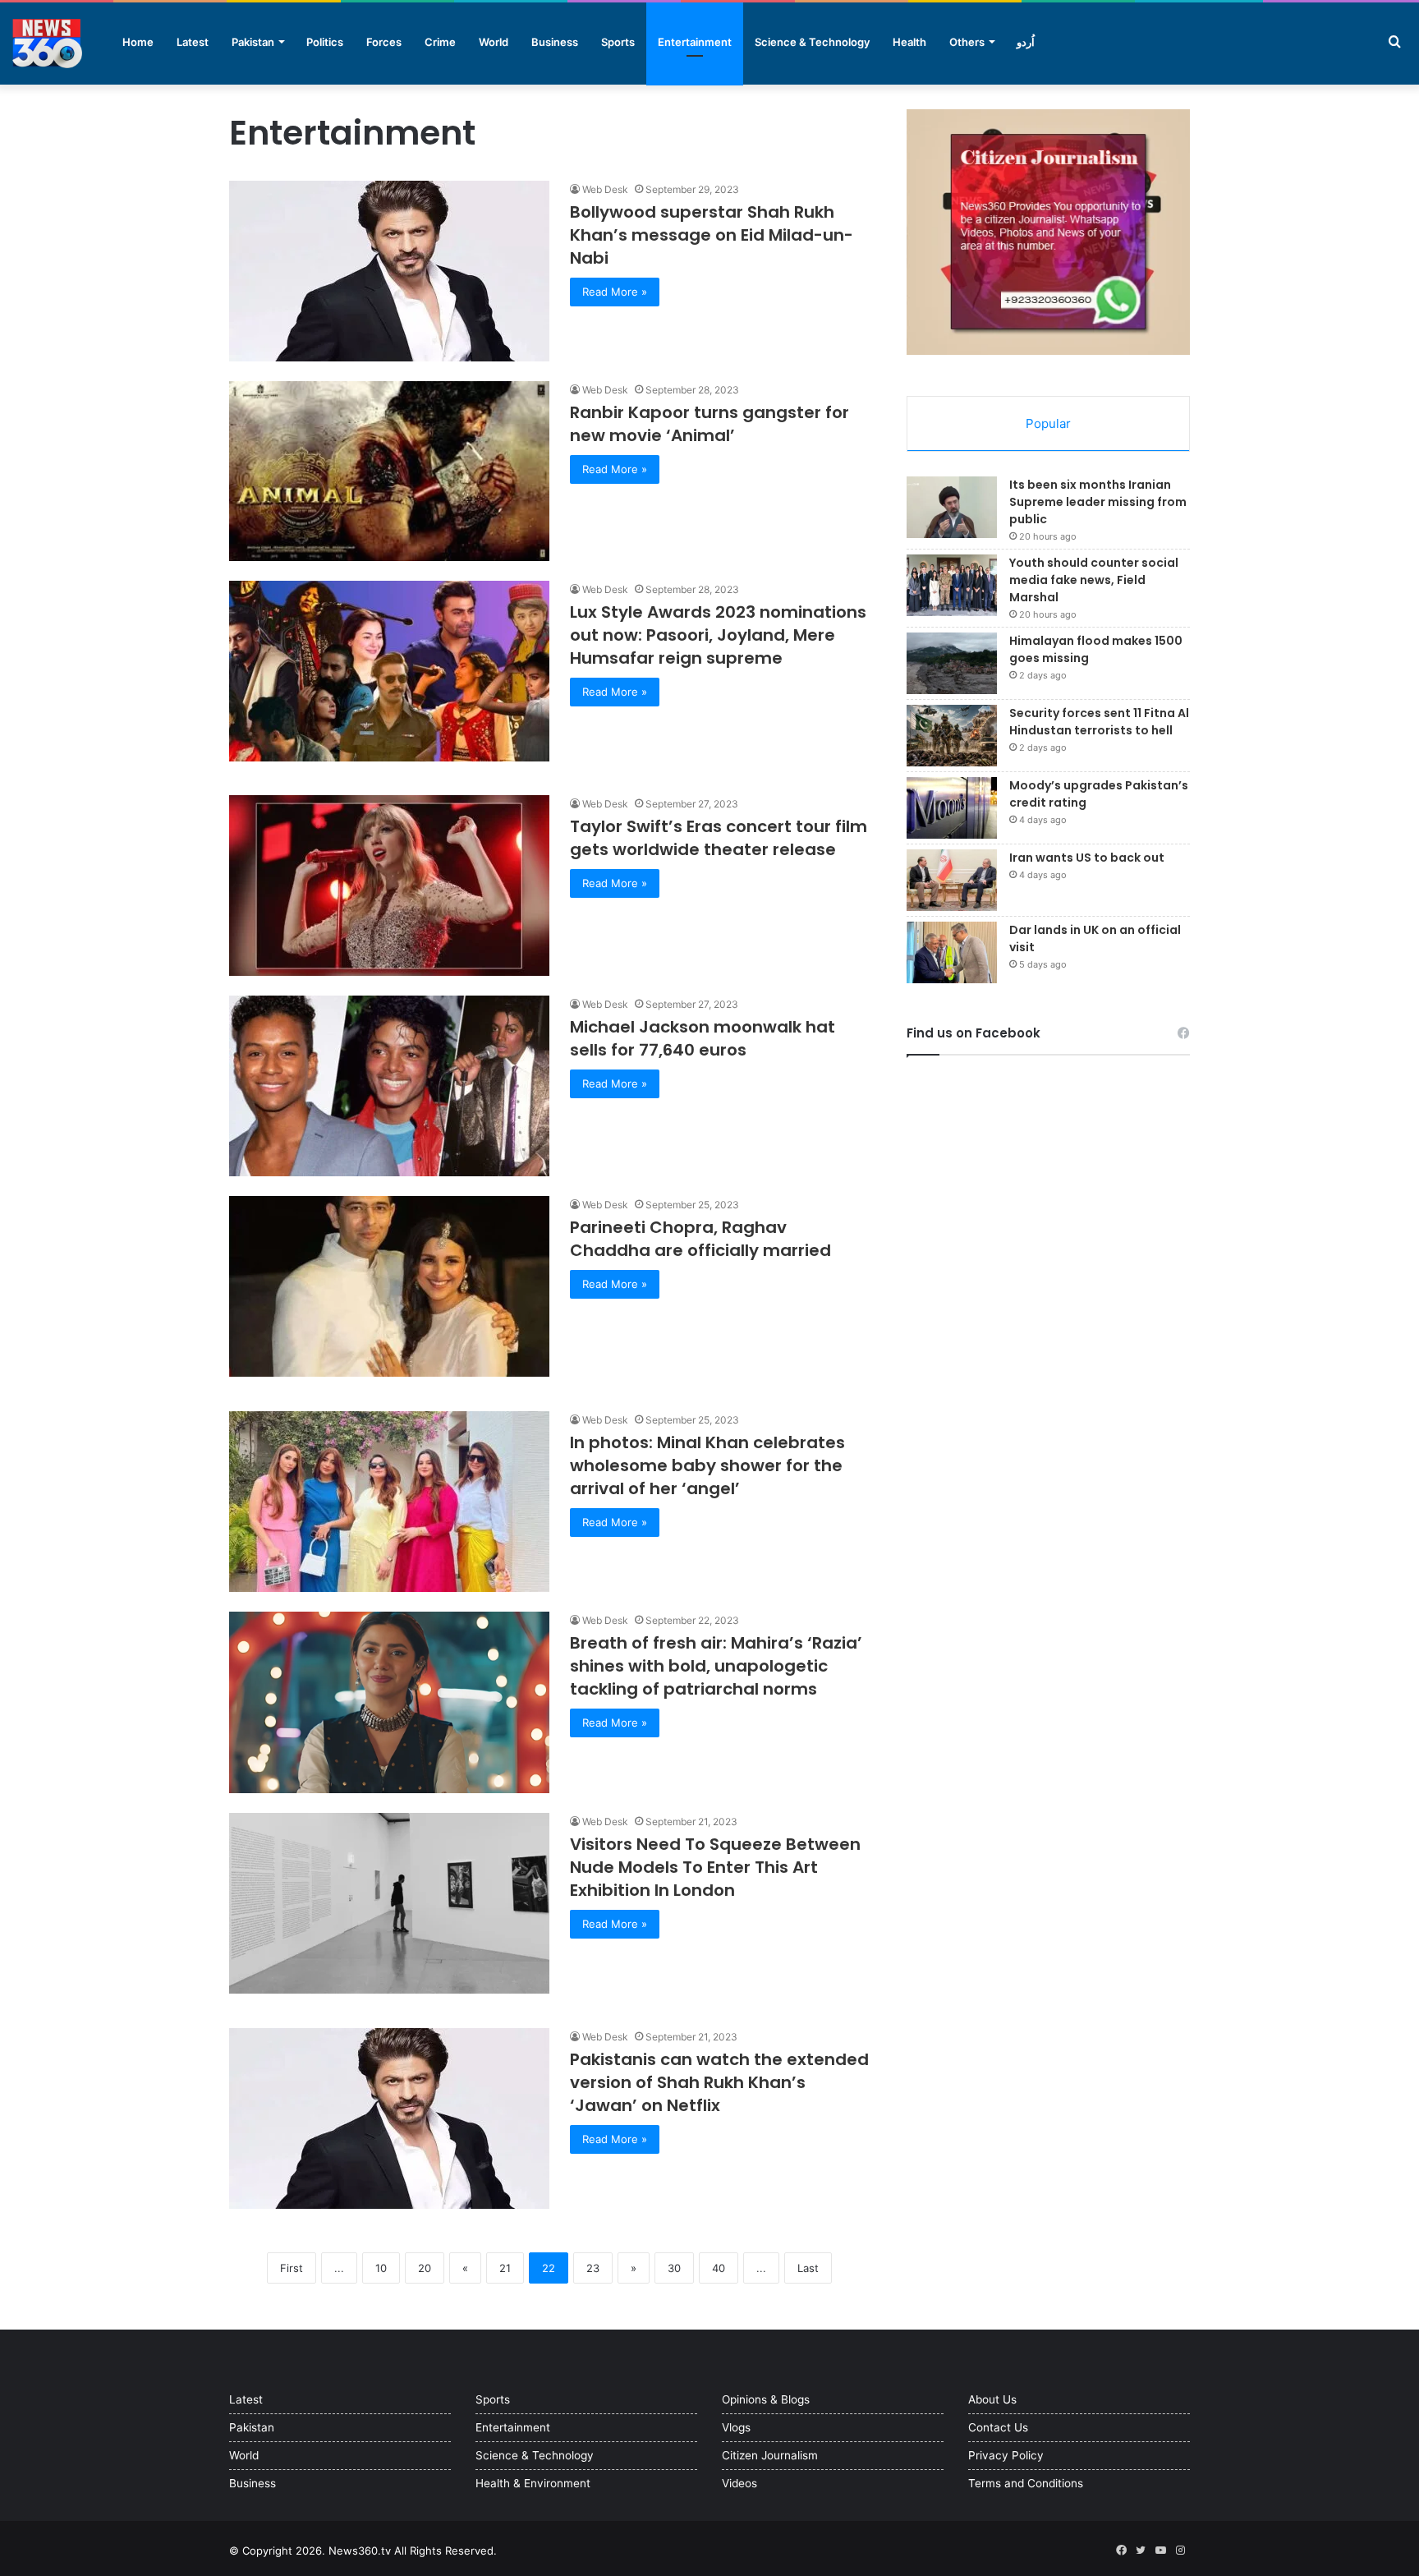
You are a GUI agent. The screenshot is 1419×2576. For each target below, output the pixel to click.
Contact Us (998, 2427)
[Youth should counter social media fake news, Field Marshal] (952, 585)
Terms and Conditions (1026, 2483)
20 (425, 2268)
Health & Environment (533, 2483)
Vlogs (736, 2427)
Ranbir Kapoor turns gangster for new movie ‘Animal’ (709, 424)
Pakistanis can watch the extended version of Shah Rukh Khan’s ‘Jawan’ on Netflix (719, 2082)
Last (808, 2268)
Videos (739, 2483)
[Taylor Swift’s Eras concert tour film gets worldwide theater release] (389, 885)
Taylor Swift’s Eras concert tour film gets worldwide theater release (719, 838)
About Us (992, 2399)
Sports (618, 42)
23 (593, 2268)
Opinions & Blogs (766, 2399)
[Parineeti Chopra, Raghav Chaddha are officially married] (389, 1286)
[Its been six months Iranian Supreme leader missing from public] (952, 507)
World (494, 42)
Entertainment (695, 42)
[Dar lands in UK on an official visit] (952, 952)
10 (381, 2268)
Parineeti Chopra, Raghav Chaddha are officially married (700, 1239)
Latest (193, 42)
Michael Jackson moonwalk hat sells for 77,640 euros (703, 1038)
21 (505, 2268)
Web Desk (605, 189)
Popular (1048, 423)
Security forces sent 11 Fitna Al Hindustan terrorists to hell (1099, 722)
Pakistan (253, 42)
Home (138, 42)
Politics (325, 42)
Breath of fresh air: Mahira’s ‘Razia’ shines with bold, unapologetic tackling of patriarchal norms (716, 1666)
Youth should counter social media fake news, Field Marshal (1094, 580)
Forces (384, 42)
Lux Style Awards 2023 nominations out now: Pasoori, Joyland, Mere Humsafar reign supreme (718, 635)
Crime (440, 42)
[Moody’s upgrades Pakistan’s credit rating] (952, 808)
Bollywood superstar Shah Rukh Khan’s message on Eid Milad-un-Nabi (712, 235)
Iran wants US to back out (1087, 858)
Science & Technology (812, 42)
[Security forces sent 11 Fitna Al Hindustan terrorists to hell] (952, 736)
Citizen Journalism (770, 2455)
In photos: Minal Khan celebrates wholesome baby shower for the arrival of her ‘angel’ (707, 1465)
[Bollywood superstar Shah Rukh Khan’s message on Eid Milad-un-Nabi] (389, 271)
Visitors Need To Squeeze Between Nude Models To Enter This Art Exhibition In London (715, 1867)
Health (909, 42)
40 (719, 2268)
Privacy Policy (1006, 2455)
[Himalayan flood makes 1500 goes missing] (952, 663)
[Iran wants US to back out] (952, 880)
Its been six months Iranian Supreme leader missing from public (1098, 502)
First (292, 2268)
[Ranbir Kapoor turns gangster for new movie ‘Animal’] (389, 471)
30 (674, 2268)
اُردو (1026, 42)
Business (555, 42)
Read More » (615, 292)
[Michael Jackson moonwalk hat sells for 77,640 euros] (389, 1086)
